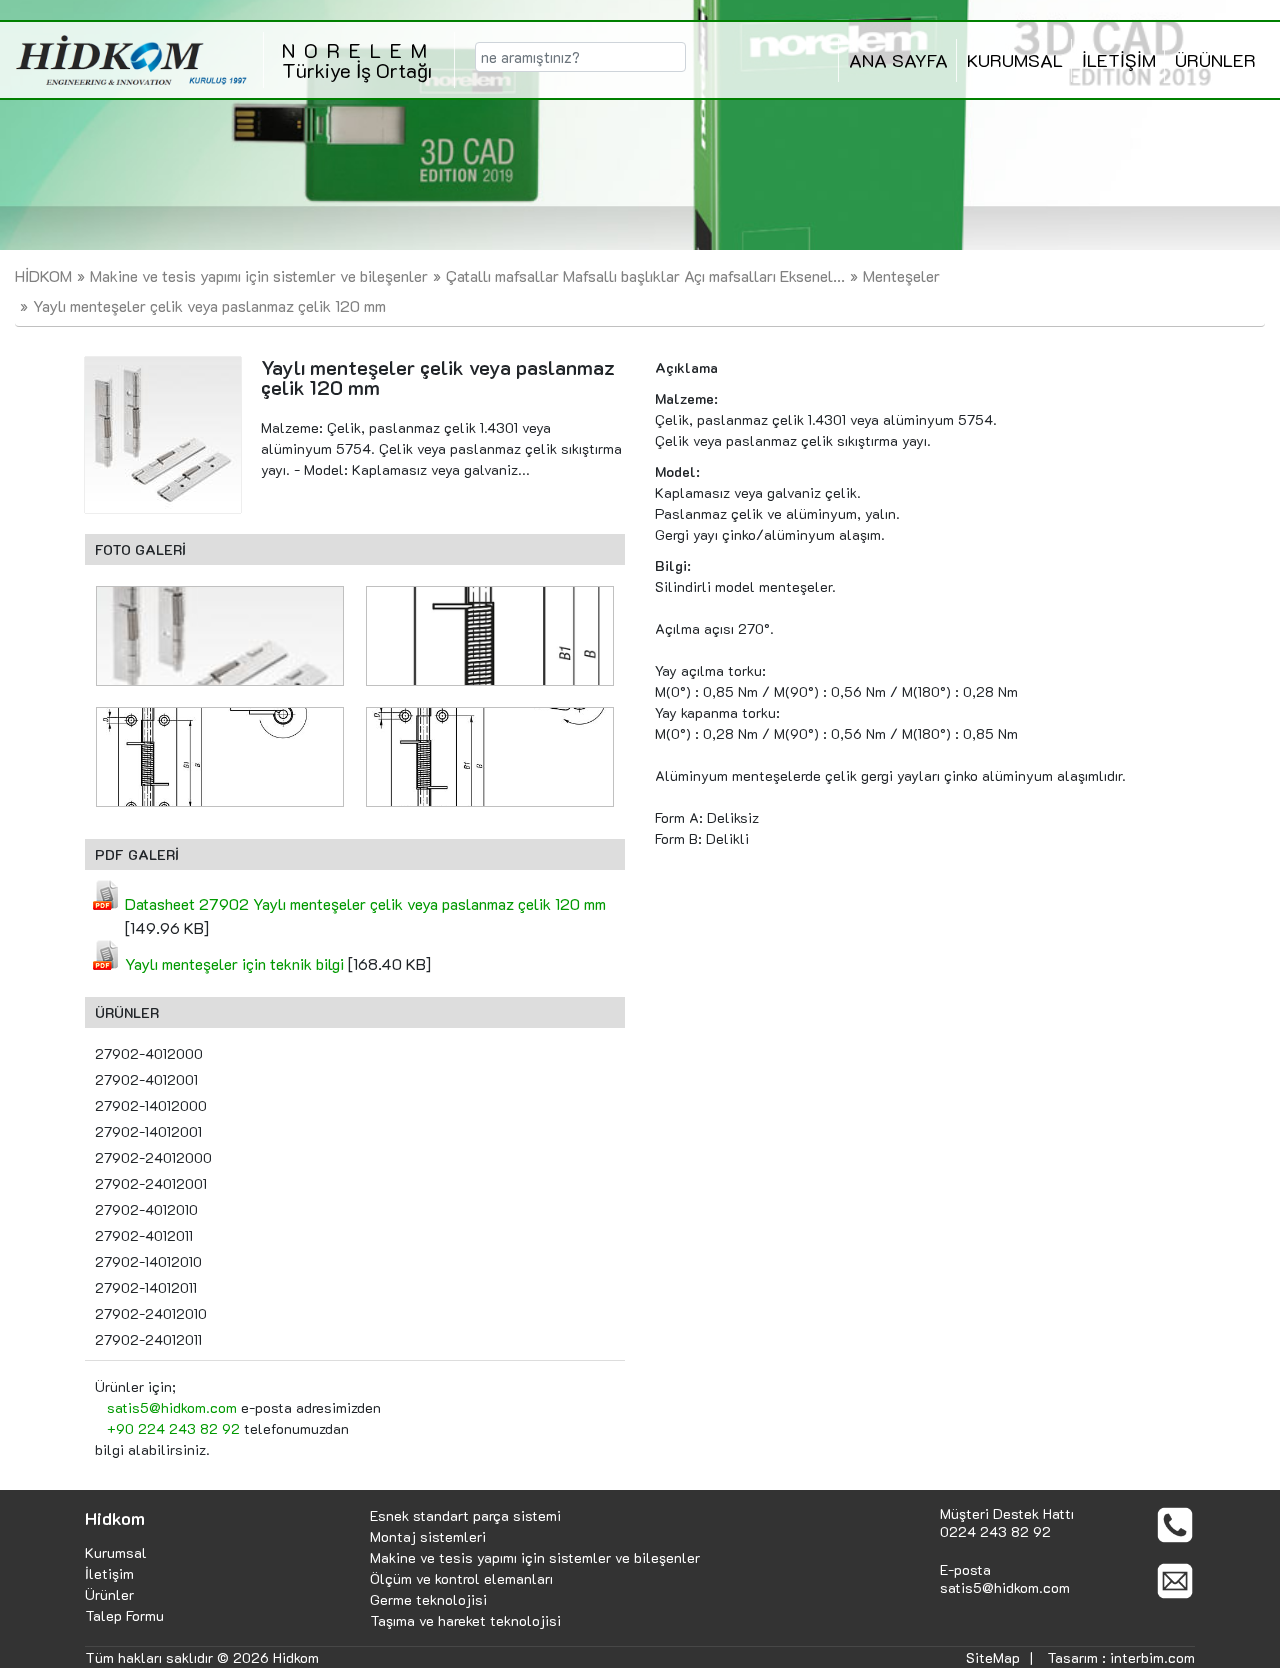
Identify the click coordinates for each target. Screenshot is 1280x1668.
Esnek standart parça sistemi (465, 1515)
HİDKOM (43, 275)
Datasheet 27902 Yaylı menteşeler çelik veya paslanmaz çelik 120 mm (365, 903)
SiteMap (993, 1657)
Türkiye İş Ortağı (359, 60)
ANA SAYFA (898, 60)
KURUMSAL (1015, 60)
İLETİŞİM (1119, 60)
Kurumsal (116, 1552)
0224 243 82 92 (995, 1531)
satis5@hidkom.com (172, 1407)
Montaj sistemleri (428, 1536)
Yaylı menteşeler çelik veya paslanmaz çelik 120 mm (209, 305)
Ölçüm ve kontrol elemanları (461, 1578)
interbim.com (1152, 1657)
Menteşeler (901, 275)
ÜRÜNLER (1215, 60)
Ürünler (109, 1594)
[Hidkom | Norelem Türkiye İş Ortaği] (131, 60)
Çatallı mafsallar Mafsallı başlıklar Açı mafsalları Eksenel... (645, 275)
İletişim (109, 1573)
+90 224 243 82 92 (173, 1428)
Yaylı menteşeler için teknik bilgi (234, 963)
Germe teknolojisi (428, 1599)
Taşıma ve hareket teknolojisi (465, 1620)
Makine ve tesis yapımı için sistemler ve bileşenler (259, 275)
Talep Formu (124, 1615)
